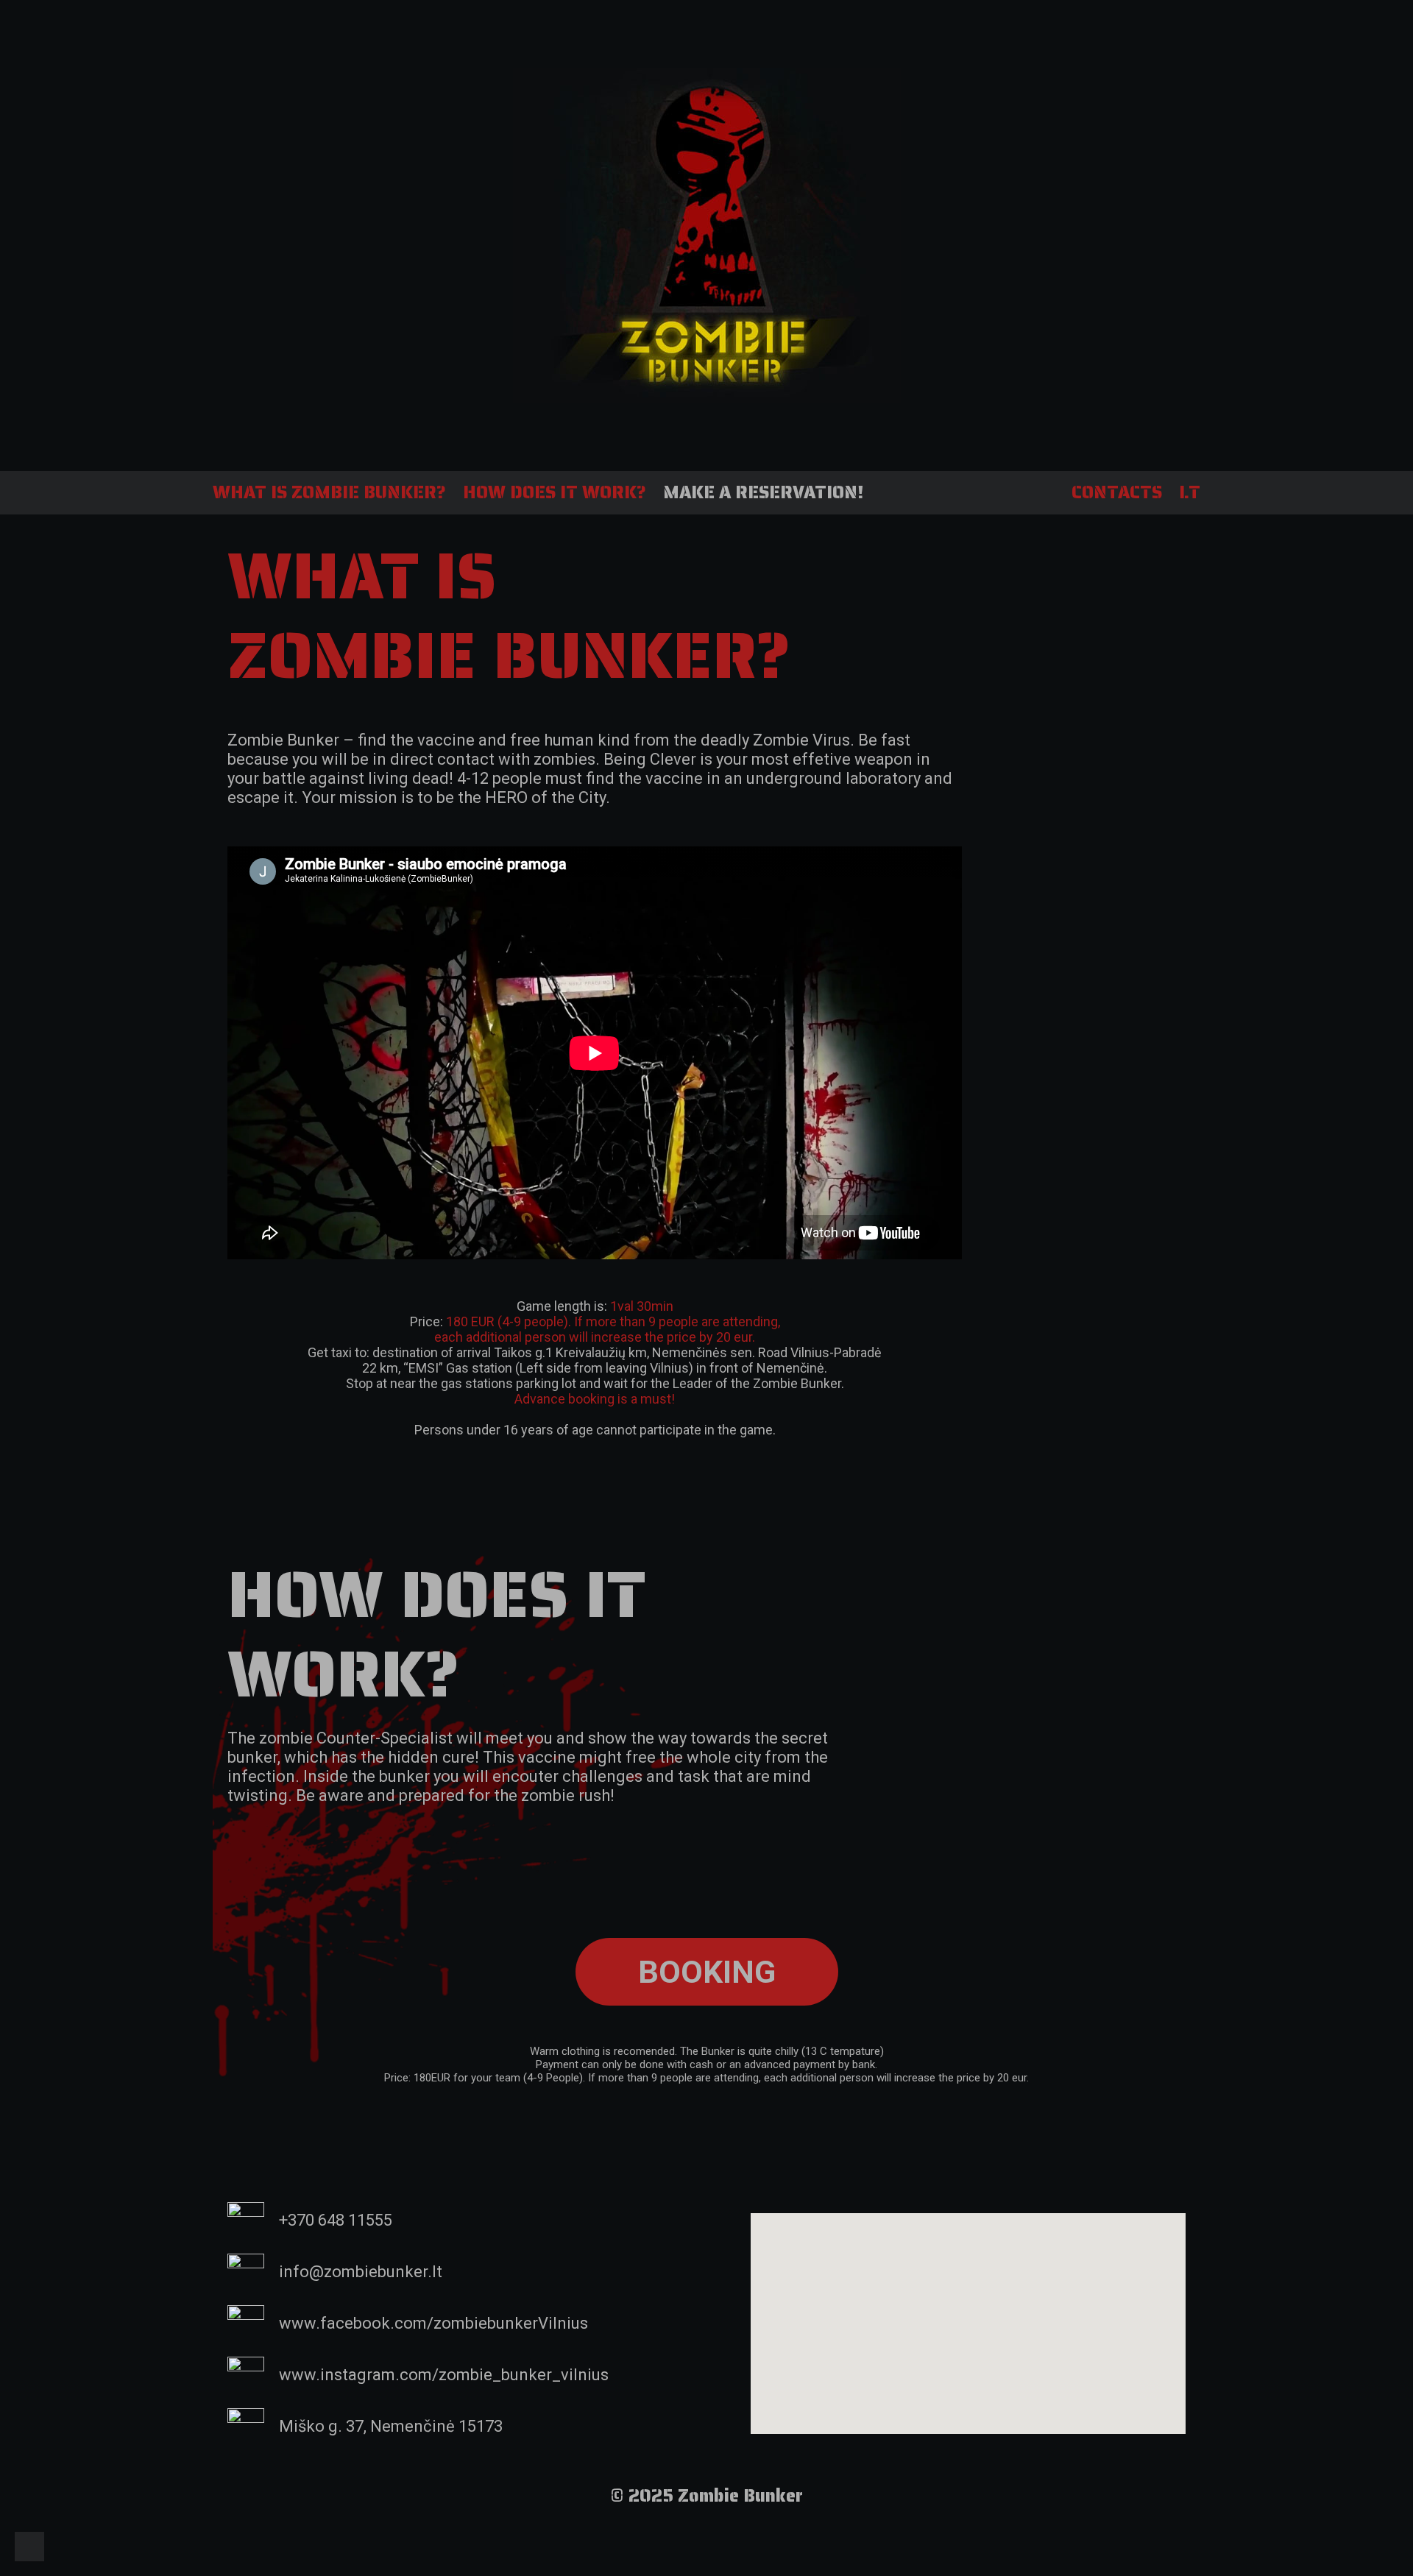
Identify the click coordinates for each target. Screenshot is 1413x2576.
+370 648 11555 (336, 2220)
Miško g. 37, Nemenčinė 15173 (391, 2426)
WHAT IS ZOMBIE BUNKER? (329, 492)
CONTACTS (1117, 492)
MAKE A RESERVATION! (763, 492)
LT (1190, 492)
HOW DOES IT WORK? (555, 492)
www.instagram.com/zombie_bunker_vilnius (444, 2375)
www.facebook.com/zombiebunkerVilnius (433, 2323)
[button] (707, 1972)
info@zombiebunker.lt (361, 2272)
